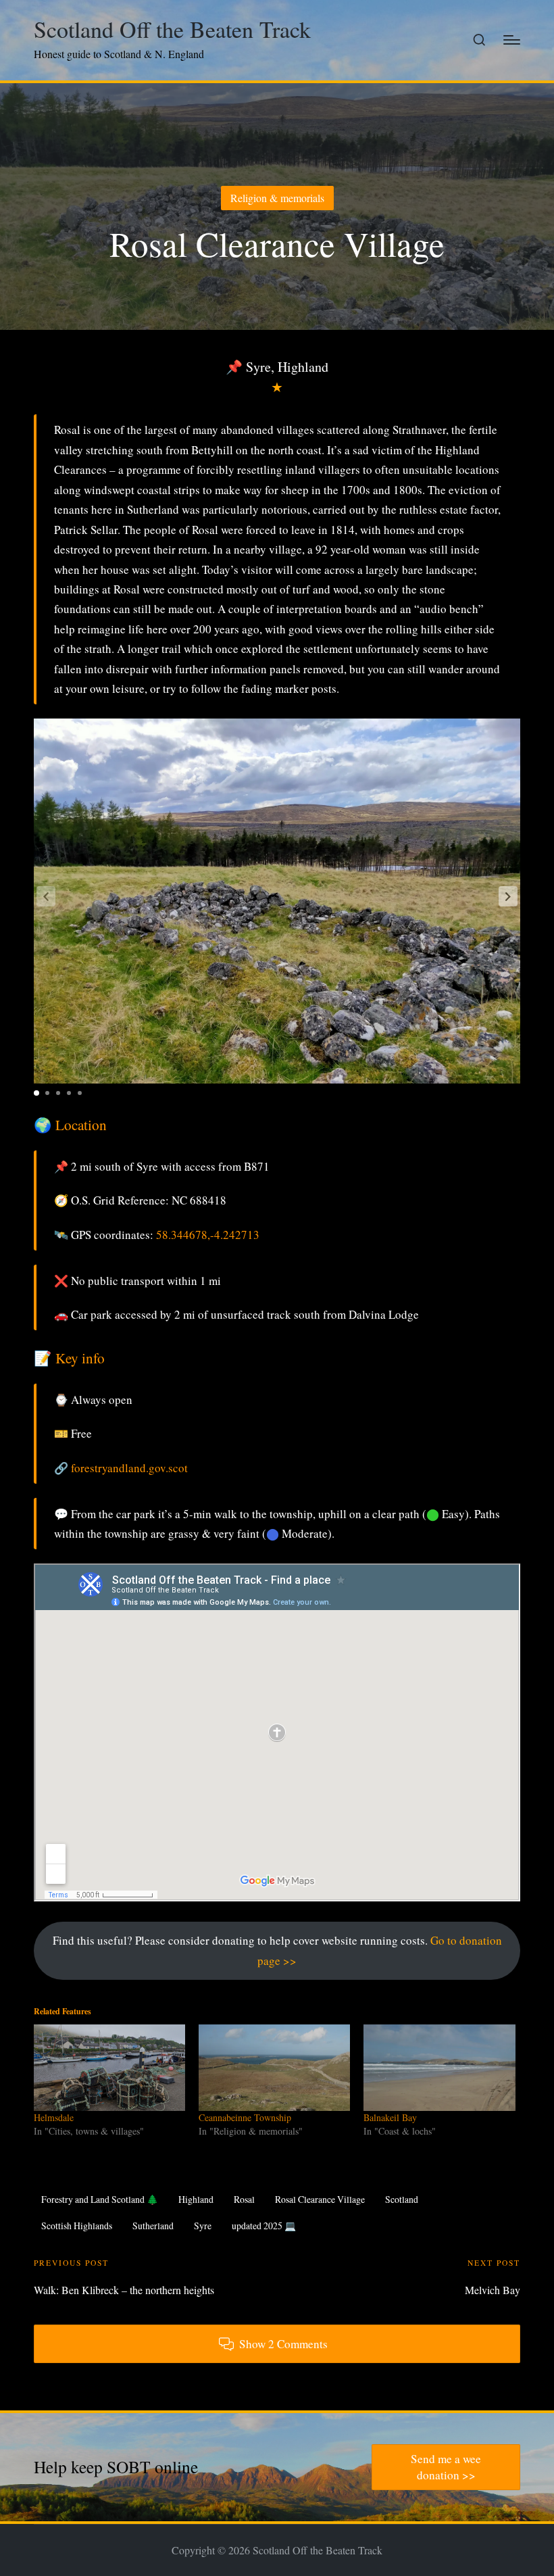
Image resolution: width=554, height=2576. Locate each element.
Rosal (244, 2199)
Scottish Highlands (77, 2226)
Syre (203, 2226)
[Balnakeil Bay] (439, 2068)
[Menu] (512, 40)
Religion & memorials (277, 198)
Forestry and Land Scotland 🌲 (100, 2199)
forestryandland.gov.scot (129, 1468)
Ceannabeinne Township (245, 2117)
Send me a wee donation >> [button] (446, 2467)
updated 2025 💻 (264, 2226)
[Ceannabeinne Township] (274, 2068)
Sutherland (153, 2226)
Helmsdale (54, 2117)
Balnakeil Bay (390, 2117)
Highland (196, 2199)
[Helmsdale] (109, 2068)
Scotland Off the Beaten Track (172, 29)
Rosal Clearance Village (320, 2199)
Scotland (402, 2199)
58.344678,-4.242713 (208, 1235)
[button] (508, 896)
